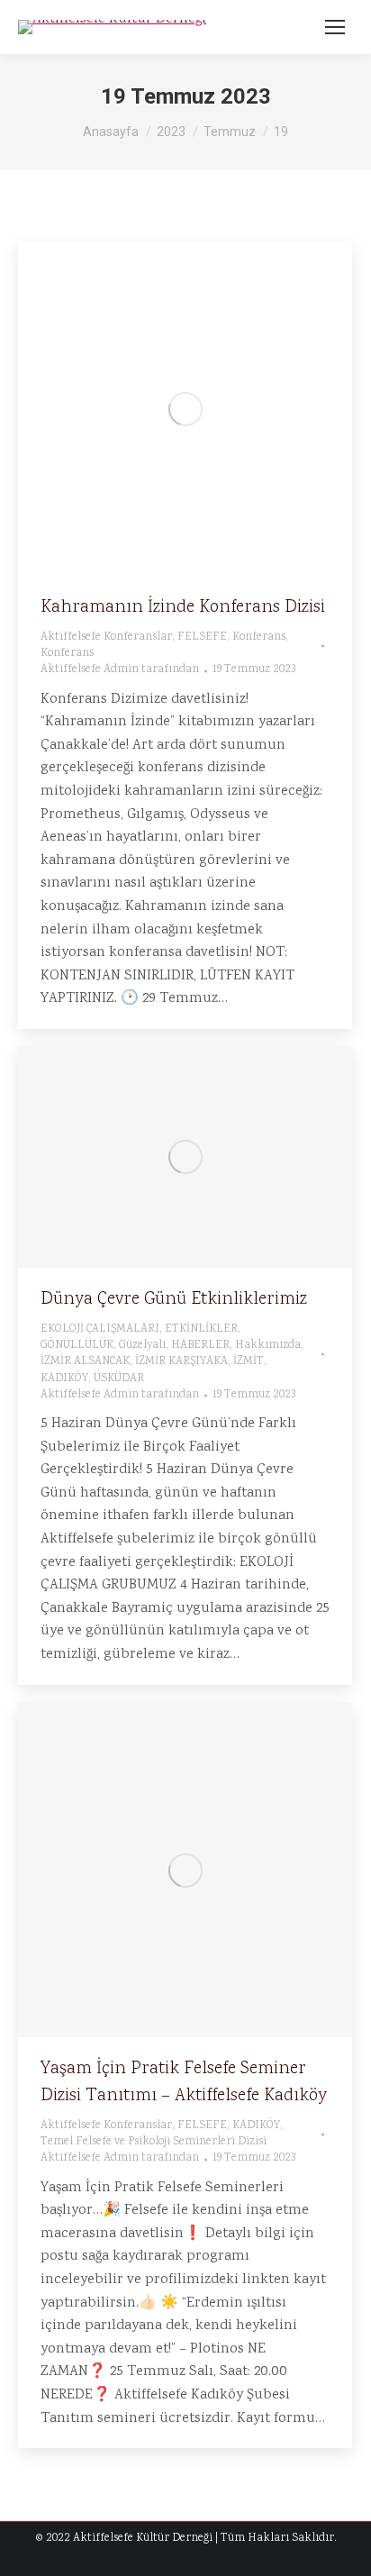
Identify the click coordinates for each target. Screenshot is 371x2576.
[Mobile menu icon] (335, 27)
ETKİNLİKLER (201, 1329)
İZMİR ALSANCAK (85, 1362)
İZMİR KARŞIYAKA (181, 1362)
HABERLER (200, 1346)
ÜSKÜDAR (119, 1379)
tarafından (120, 670)
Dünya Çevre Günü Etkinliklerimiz (174, 1299)
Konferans (259, 637)
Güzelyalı (142, 1346)
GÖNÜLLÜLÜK (77, 1346)
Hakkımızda (268, 1346)
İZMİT (249, 1362)
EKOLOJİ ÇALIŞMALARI (100, 1329)
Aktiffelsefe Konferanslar (106, 637)
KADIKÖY (64, 1379)
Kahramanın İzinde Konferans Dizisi (183, 607)
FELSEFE (202, 637)
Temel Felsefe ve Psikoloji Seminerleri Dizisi (154, 2142)
